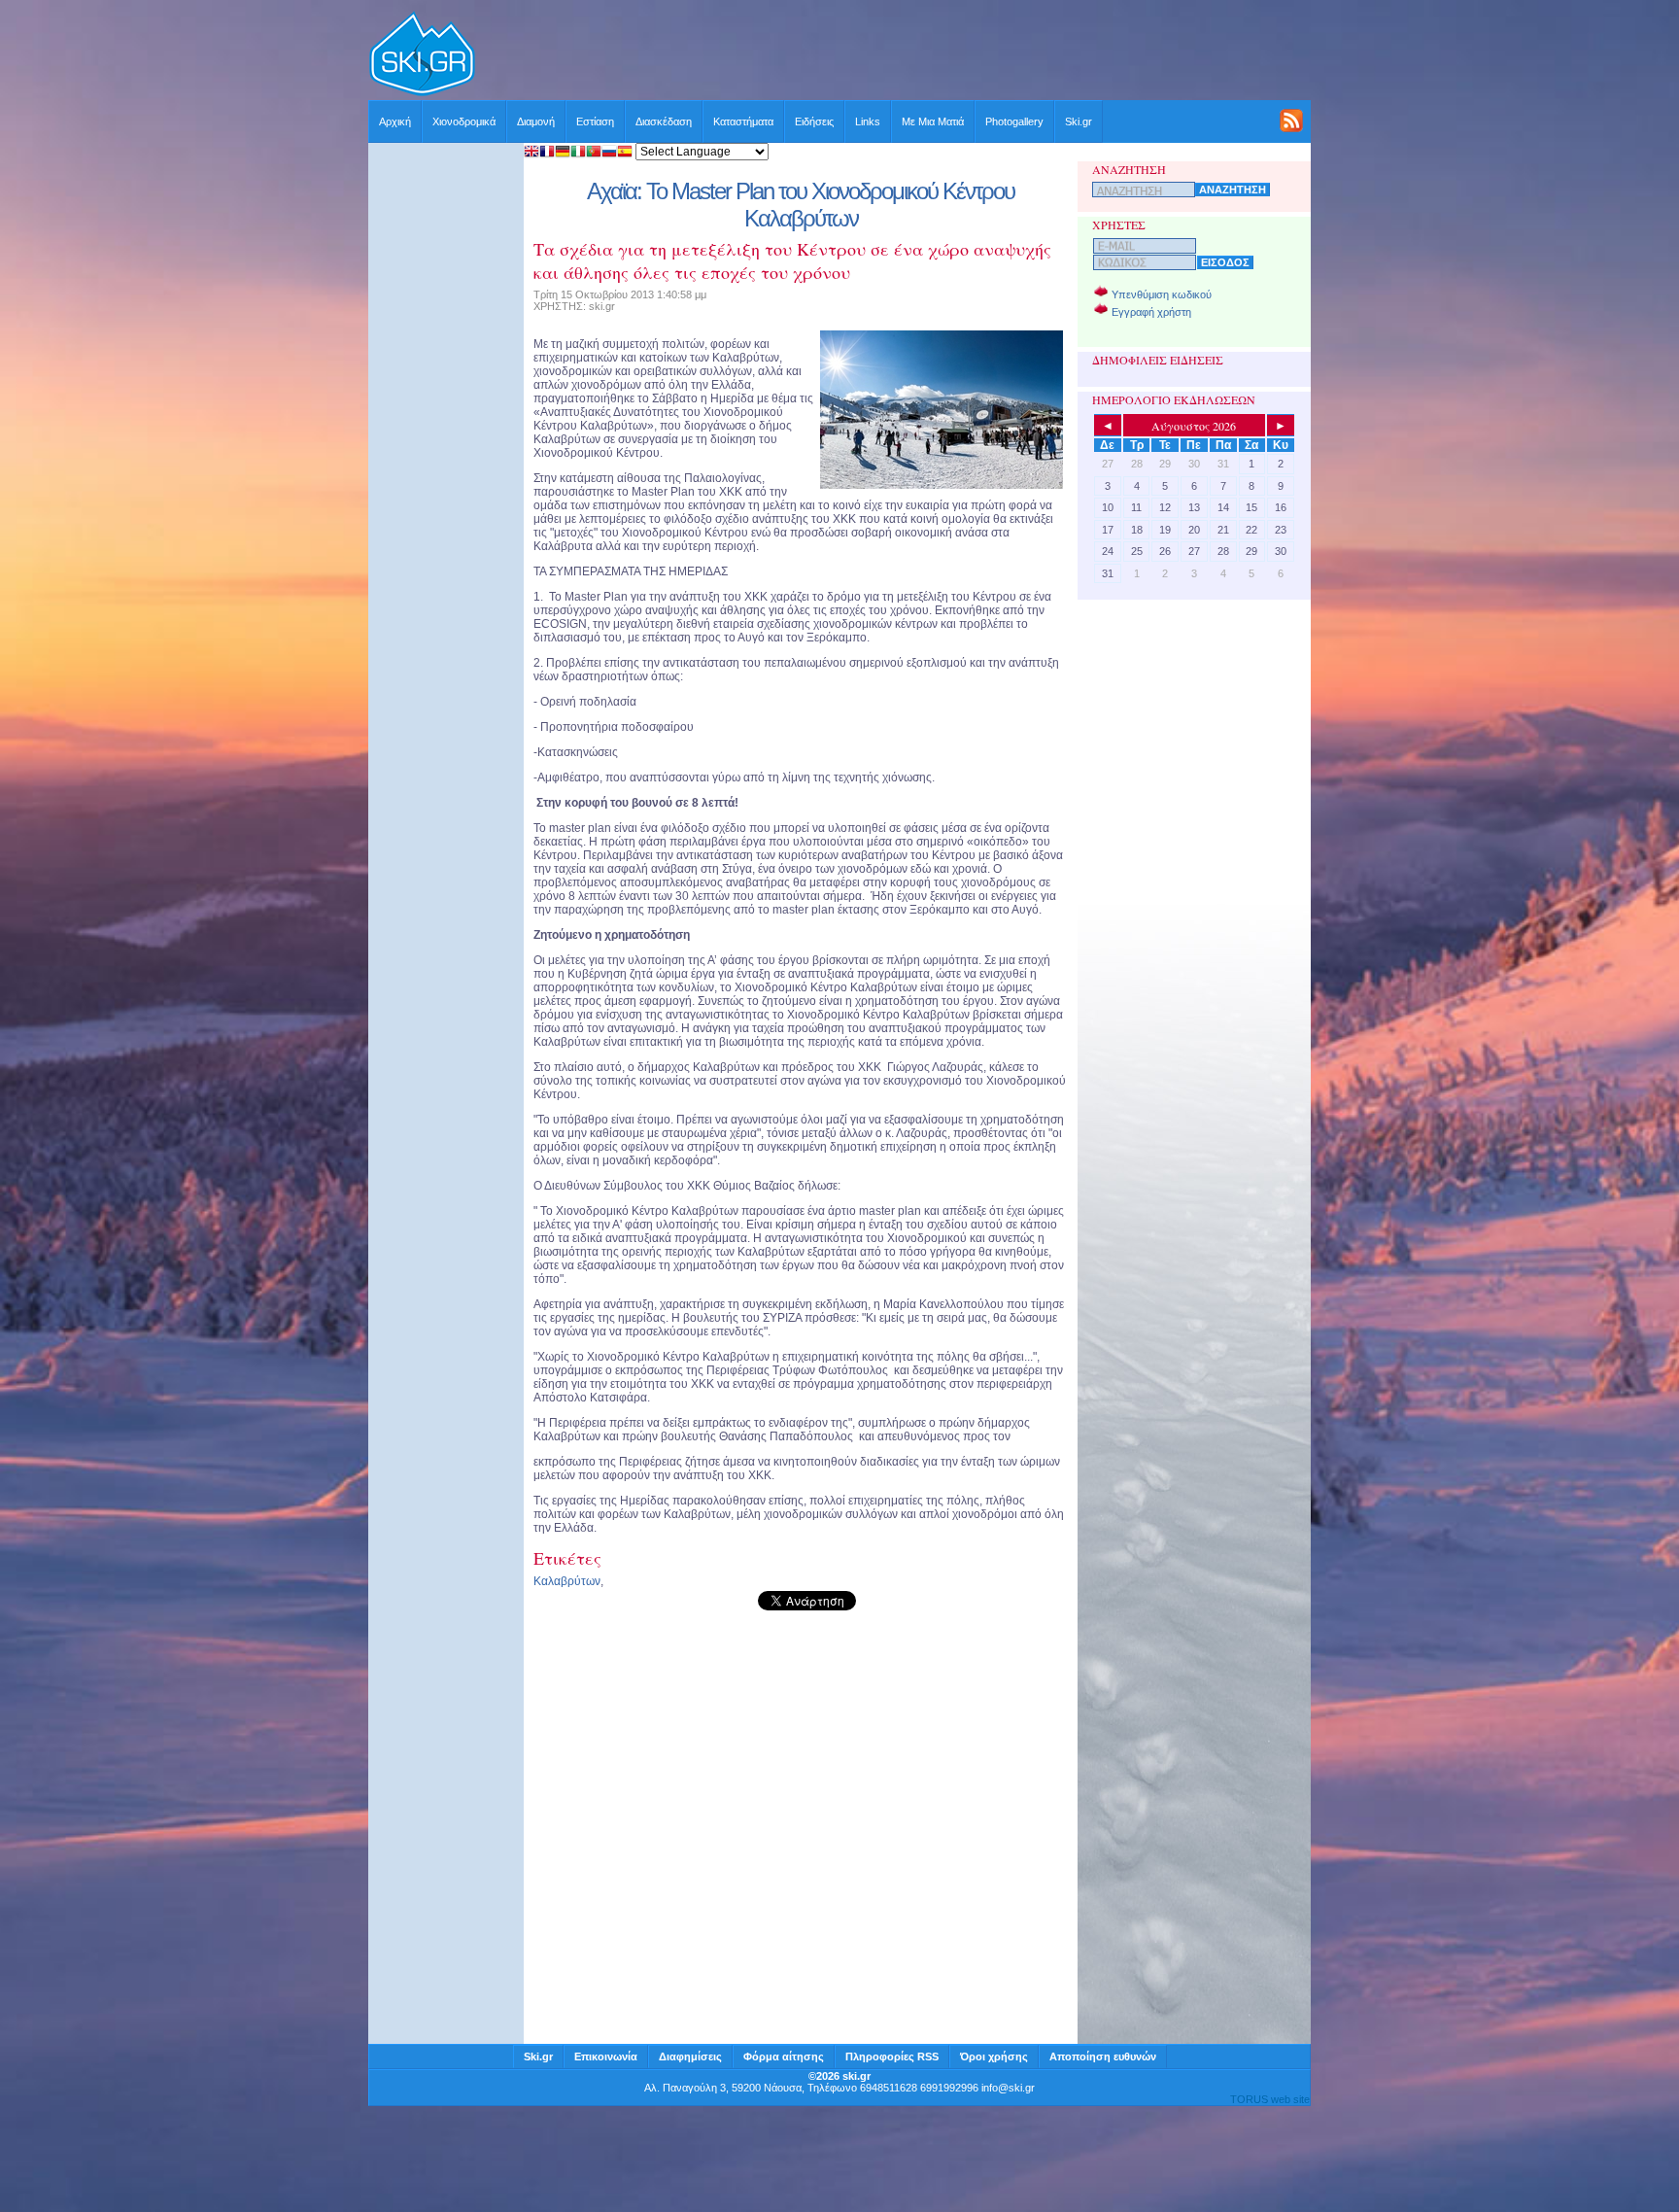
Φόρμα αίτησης (784, 2056)
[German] (563, 153)
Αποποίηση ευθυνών (1103, 2056)
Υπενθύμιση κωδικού (1162, 294)
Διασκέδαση (664, 121)
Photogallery (1014, 121)
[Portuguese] (594, 153)
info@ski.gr (1008, 2088)
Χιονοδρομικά (464, 121)
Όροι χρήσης (994, 2056)
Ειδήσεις (814, 121)
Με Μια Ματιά (933, 121)
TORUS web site (1270, 2099)
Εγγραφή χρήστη (1151, 312)
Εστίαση (595, 121)
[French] (547, 153)
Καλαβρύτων (567, 1581)
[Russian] (609, 153)
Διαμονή (536, 121)
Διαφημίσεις (690, 2056)
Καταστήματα (743, 121)
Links (868, 121)
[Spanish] (625, 153)
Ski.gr (1079, 121)
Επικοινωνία (606, 2056)
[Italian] (578, 153)
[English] (531, 153)
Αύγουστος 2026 (1194, 426)
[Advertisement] (894, 55)
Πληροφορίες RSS (892, 2056)
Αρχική (395, 121)
